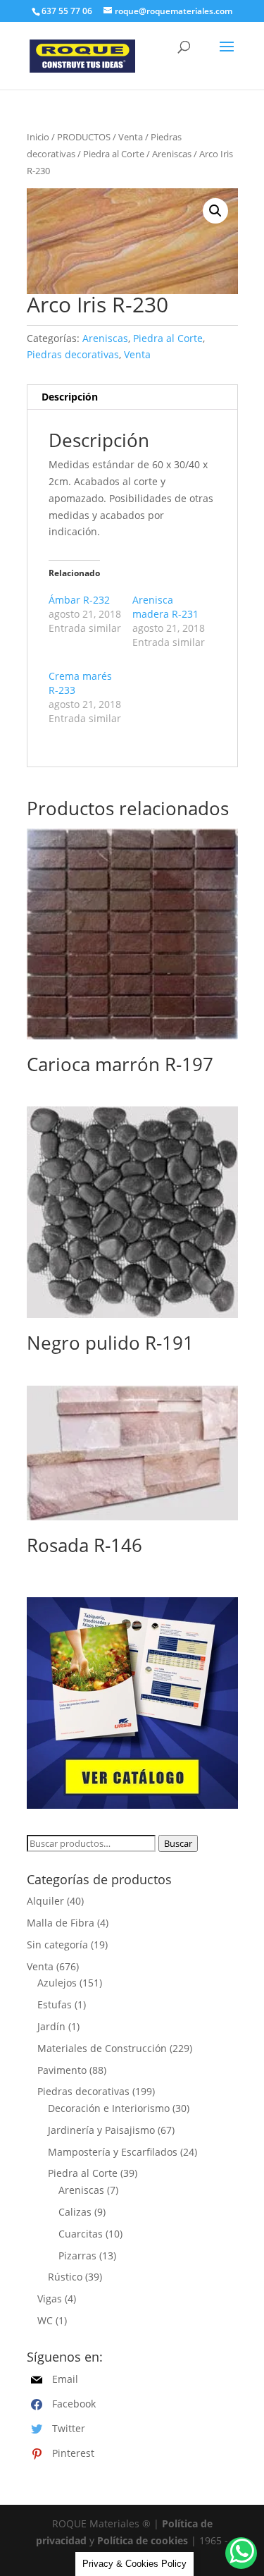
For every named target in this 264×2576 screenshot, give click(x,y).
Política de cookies (143, 2540)
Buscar (178, 1843)
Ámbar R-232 (79, 600)
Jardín (51, 2026)
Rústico (65, 2277)
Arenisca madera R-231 (165, 607)
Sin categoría (57, 1945)
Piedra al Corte (114, 154)
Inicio (38, 137)
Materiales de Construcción (102, 2048)
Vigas (50, 2299)
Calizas (75, 2212)
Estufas (55, 2004)
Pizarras (77, 2255)
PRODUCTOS (84, 137)
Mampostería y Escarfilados (113, 2152)
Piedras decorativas (73, 354)
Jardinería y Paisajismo (101, 2130)
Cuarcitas (81, 2234)
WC (45, 2320)
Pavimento (62, 2070)
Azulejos (57, 1983)
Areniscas (172, 154)
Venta (131, 137)
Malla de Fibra (61, 1923)
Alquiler (45, 1901)
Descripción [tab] (70, 397)
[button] (215, 211)
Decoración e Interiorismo (109, 2108)
